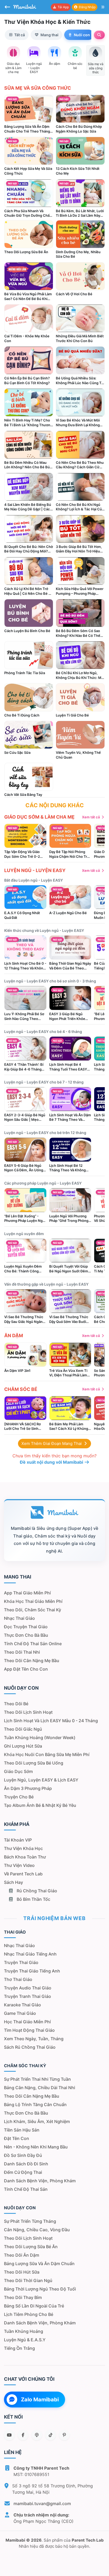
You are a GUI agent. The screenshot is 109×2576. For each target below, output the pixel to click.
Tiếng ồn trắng (19, 2348)
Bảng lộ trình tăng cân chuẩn (35, 2105)
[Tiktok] (51, 2435)
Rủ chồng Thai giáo (36, 1891)
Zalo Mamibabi (40, 2400)
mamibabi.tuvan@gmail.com (42, 2504)
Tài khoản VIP (18, 1840)
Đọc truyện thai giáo (26, 1627)
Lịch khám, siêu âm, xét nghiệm (37, 2121)
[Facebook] (23, 2435)
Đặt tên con (17, 2138)
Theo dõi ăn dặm (22, 2255)
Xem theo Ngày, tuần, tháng (34, 2039)
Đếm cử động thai (23, 2172)
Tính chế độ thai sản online (33, 1644)
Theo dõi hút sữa (22, 2272)
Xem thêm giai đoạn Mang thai (52, 1443)
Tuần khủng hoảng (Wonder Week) (40, 1738)
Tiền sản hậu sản (22, 2130)
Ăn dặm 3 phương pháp (28, 1788)
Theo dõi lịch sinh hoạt (28, 1712)
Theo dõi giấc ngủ (23, 1729)
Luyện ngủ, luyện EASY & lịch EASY (41, 1780)
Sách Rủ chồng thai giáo (30, 2047)
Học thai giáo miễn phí (27, 2022)
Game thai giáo (20, 2013)
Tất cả (20, 35)
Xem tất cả (91, 817)
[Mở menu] (103, 7)
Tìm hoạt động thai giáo (29, 2030)
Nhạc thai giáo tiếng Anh (30, 1954)
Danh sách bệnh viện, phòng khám (40, 2181)
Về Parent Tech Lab (23, 1874)
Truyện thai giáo (21, 1962)
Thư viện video (19, 1865)
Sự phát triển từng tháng (30, 2221)
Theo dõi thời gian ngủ (28, 2280)
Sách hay (13, 1882)
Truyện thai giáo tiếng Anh (32, 1971)
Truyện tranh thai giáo (28, 1996)
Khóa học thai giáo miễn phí (33, 1601)
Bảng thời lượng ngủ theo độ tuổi (40, 2289)
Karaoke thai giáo (22, 2005)
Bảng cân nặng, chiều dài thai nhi (40, 2088)
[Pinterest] (64, 2435)
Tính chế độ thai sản (26, 2189)
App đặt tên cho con (26, 1669)
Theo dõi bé (16, 1704)
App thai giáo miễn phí (27, 1593)
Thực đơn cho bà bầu (26, 1635)
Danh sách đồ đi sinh (26, 2164)
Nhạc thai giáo (19, 1618)
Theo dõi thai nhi (22, 1652)
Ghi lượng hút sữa (23, 1746)
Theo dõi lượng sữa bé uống (34, 1763)
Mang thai (49, 35)
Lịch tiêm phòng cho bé (29, 2314)
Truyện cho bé (19, 1797)
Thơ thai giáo (18, 1979)
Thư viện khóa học (23, 1848)
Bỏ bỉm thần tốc (33, 1899)
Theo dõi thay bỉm (23, 2297)
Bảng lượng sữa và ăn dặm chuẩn (39, 2264)
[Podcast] (37, 2435)
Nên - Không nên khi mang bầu (36, 2147)
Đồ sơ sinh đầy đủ (23, 2155)
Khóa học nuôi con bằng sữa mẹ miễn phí (47, 1754)
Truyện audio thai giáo (28, 1988)
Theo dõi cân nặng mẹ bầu (32, 1661)
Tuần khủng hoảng (24, 2331)
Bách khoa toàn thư (25, 1857)
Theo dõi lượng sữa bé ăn (31, 2247)
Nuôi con (82, 35)
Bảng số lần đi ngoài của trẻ (34, 2306)
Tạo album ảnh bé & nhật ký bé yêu (40, 1805)
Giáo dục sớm (18, 1771)
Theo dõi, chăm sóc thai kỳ (33, 1610)
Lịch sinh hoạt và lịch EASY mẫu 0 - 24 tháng (51, 1721)
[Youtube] (9, 2435)
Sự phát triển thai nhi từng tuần (37, 2079)
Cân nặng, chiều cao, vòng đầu (37, 2230)
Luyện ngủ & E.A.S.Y (25, 2340)
